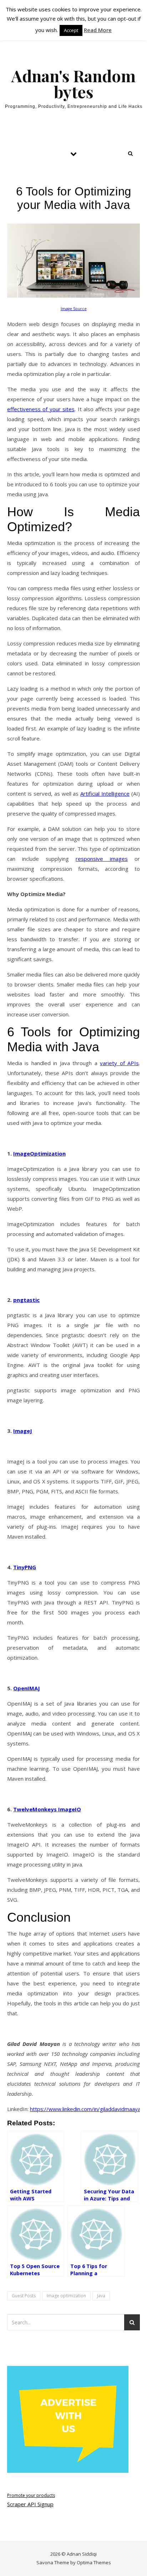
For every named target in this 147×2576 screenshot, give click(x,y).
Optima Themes (94, 2562)
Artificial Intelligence (105, 794)
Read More (98, 30)
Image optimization (66, 2296)
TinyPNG (25, 1567)
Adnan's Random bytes (73, 84)
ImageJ (23, 1431)
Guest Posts (24, 2296)
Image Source (74, 309)
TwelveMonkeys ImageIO (47, 1809)
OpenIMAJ (27, 1688)
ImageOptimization (39, 1153)
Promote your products (31, 2495)
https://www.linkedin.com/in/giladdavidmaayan (87, 2109)
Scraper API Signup (30, 2504)
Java (101, 2296)
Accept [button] (71, 30)
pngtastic (26, 1300)
